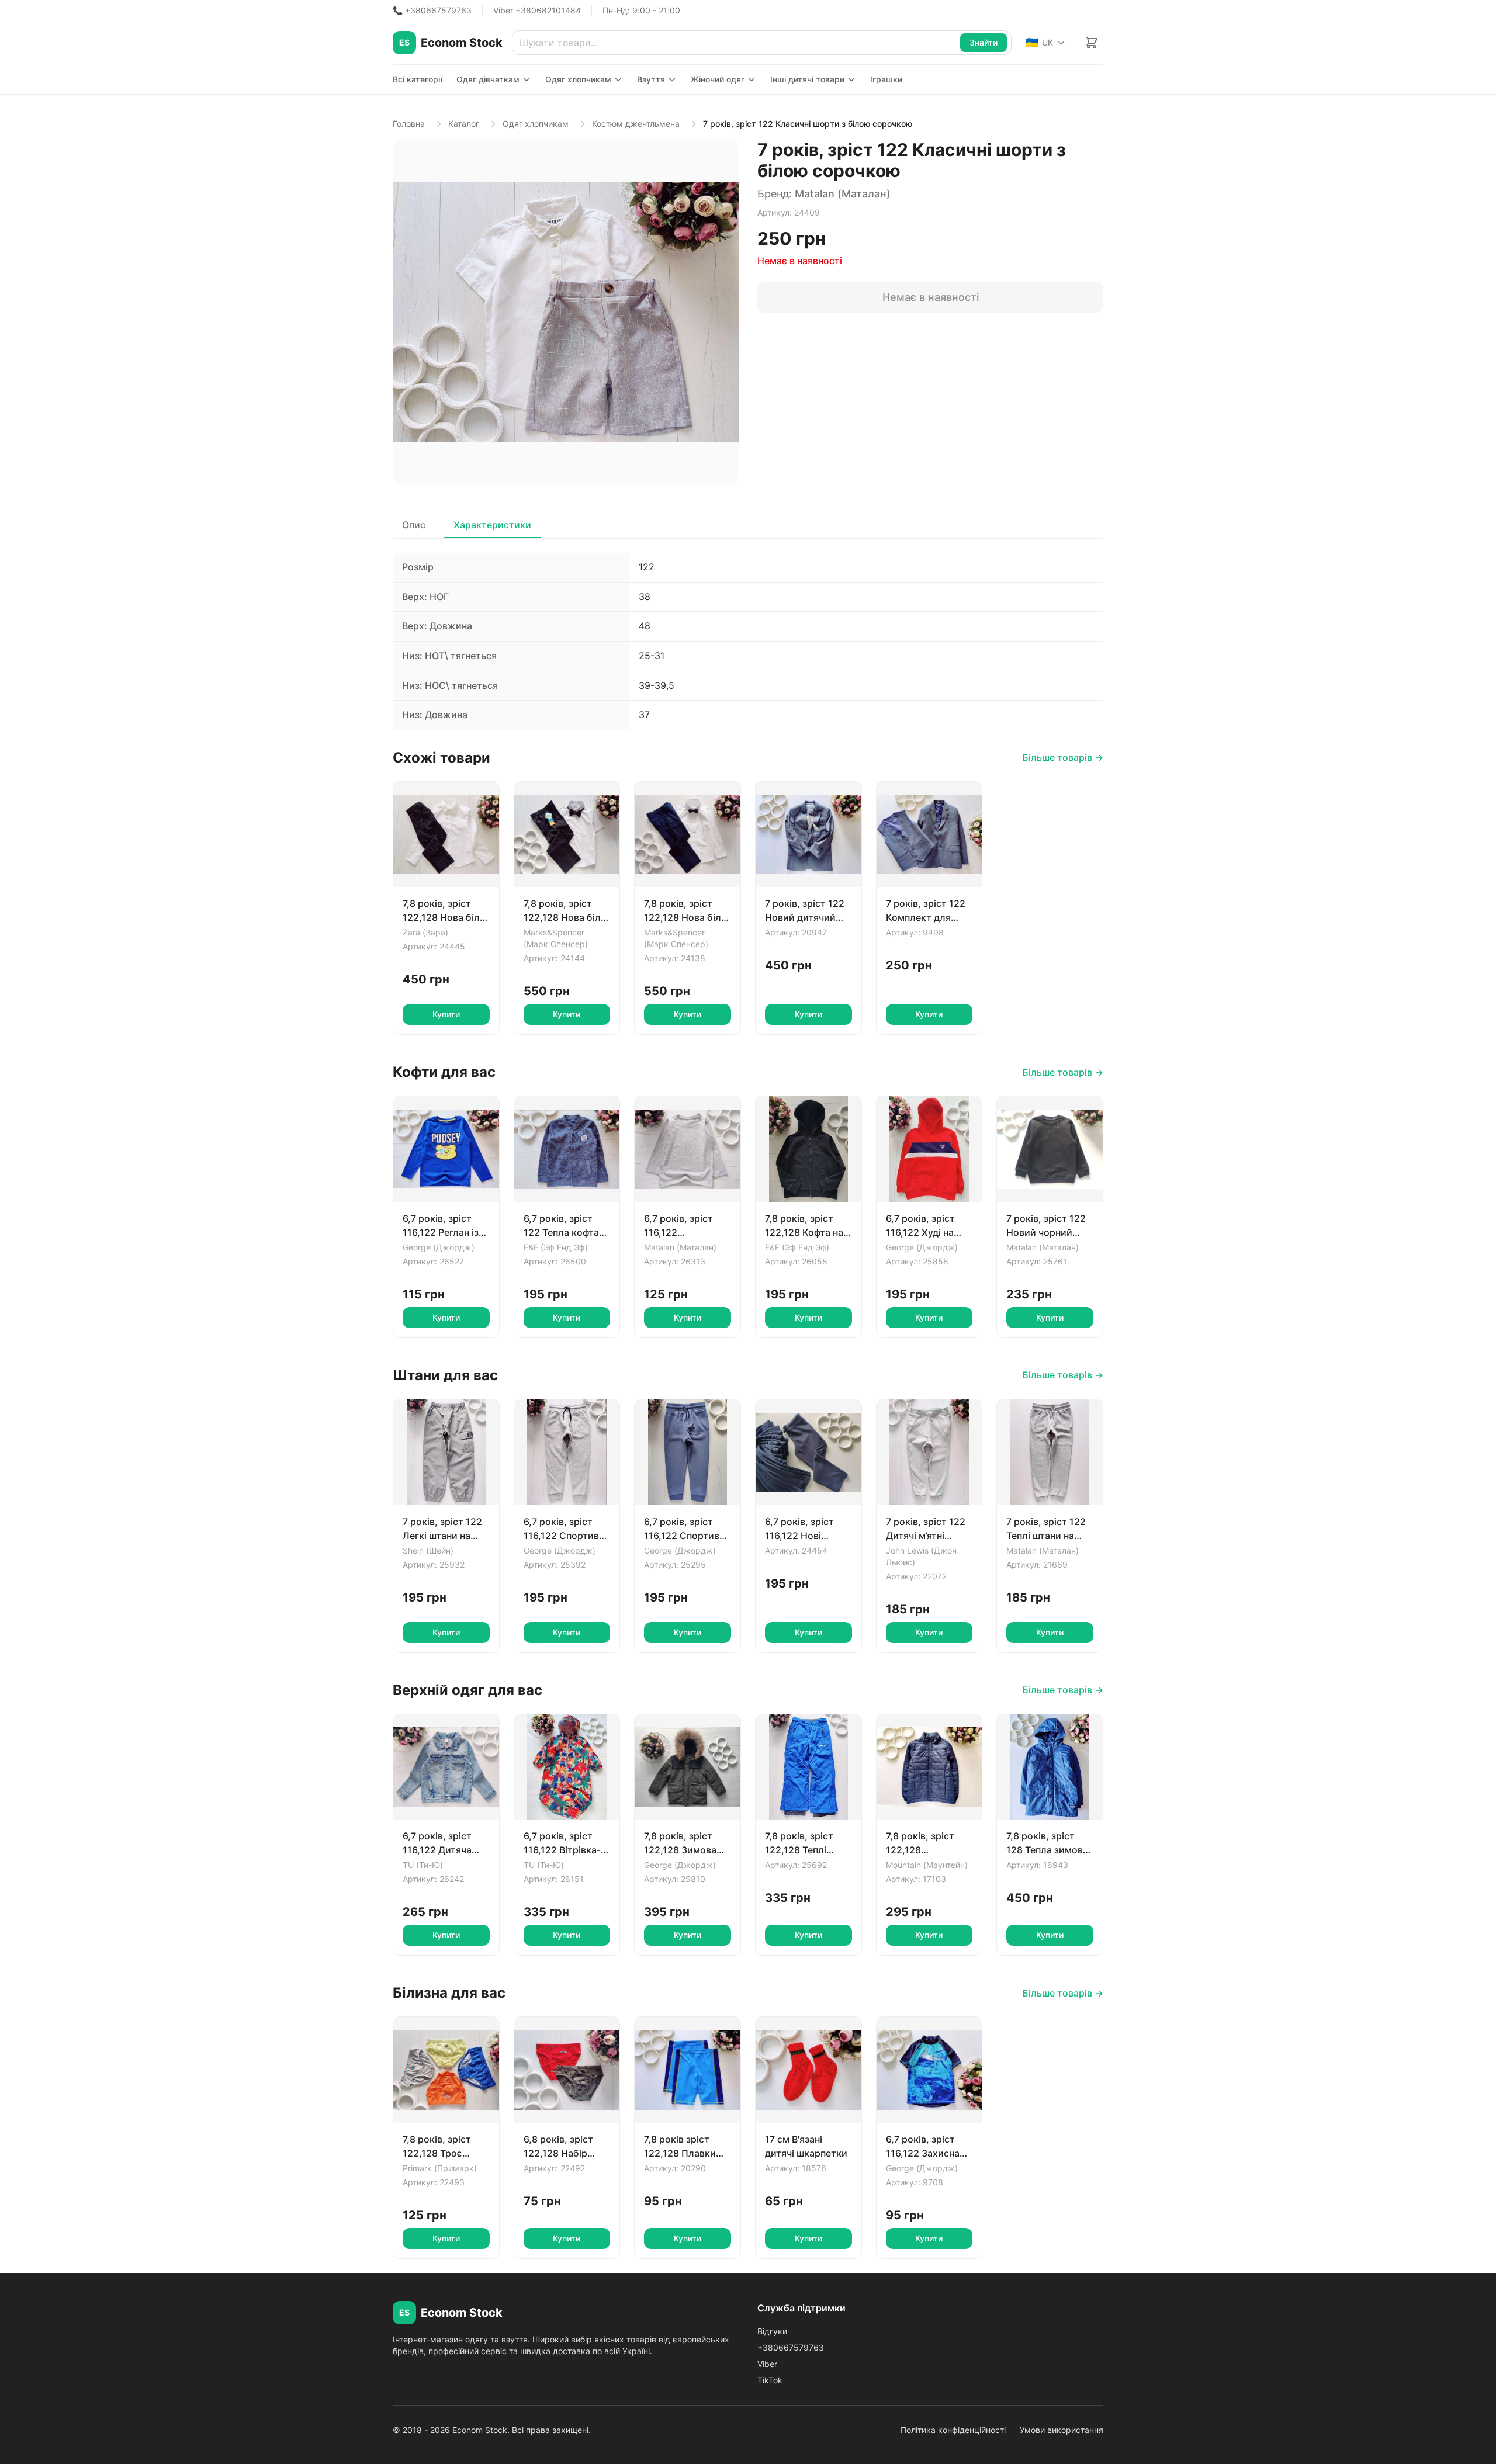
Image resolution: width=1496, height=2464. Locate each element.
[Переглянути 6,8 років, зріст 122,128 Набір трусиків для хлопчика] (567, 2070)
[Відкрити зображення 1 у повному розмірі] (566, 312)
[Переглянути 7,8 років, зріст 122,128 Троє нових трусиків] (446, 2070)
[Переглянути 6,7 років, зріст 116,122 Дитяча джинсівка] (446, 1767)
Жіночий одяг (718, 79)
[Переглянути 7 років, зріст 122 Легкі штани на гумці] (446, 1452)
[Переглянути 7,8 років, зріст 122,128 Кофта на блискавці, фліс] (808, 1149)
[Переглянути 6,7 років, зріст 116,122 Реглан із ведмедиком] (446, 1149)
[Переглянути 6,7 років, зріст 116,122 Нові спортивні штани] (808, 1452)
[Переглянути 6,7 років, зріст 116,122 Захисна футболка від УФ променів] (929, 2070)
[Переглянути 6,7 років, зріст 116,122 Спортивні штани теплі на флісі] (567, 1452)
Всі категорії (418, 79)
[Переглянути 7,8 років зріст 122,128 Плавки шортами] (688, 2070)
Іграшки (886, 79)
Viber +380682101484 (537, 10)
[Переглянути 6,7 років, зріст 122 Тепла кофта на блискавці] (567, 1149)
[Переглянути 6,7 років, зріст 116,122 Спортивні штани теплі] (688, 1452)
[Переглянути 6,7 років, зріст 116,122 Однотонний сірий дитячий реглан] (688, 1149)
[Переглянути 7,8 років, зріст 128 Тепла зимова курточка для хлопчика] (1050, 1767)
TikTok (770, 2380)
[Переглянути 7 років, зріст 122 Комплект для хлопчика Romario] (929, 835)
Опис (414, 525)
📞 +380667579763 (432, 10)
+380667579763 (791, 2347)
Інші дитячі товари (807, 79)
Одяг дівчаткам (488, 79)
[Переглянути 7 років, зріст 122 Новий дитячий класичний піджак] (808, 835)
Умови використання (1062, 2430)
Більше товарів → (1063, 757)
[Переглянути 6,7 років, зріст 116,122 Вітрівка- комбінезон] (567, 1767)
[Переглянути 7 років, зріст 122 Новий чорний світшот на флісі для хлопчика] (1050, 1149)
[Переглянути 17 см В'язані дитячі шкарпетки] (808, 2070)
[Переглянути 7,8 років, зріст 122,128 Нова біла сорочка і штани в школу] (446, 835)
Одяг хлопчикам (578, 79)
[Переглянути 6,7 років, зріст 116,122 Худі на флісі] (929, 1149)
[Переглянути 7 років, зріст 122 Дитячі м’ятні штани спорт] (929, 1452)
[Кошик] (1092, 43)
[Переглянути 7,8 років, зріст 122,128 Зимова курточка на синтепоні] (688, 1767)
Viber (767, 2364)
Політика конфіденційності (953, 2430)
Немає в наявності (931, 297)
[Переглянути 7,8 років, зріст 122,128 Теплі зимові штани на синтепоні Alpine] (808, 1767)
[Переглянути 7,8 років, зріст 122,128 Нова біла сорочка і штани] (567, 835)
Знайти (984, 42)
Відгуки (772, 2331)
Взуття (651, 79)
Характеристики (492, 525)
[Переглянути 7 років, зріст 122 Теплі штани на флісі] (1050, 1452)
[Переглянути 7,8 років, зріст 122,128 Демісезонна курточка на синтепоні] (929, 1767)
